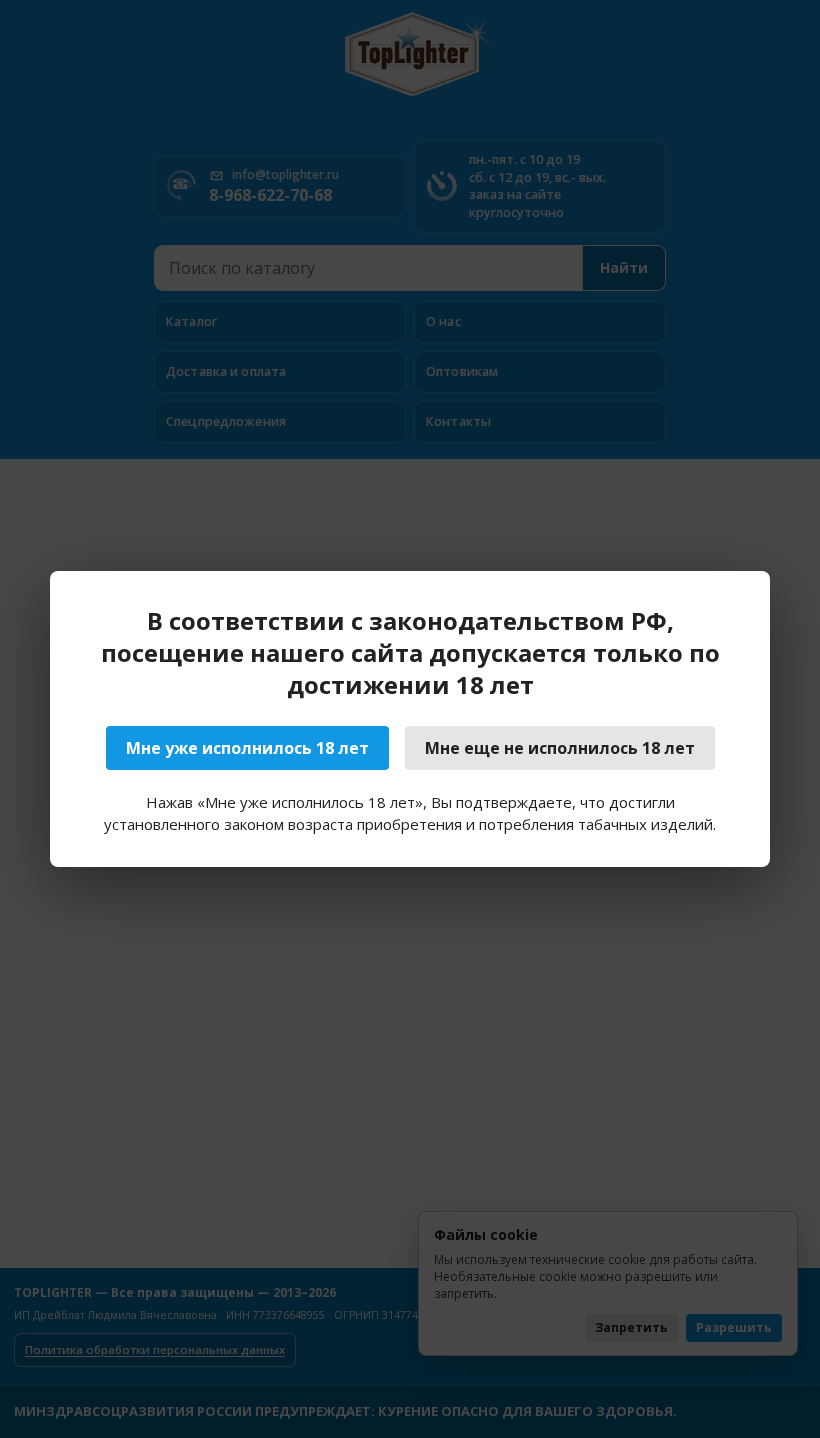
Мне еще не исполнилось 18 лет (560, 748)
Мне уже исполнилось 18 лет (247, 748)
